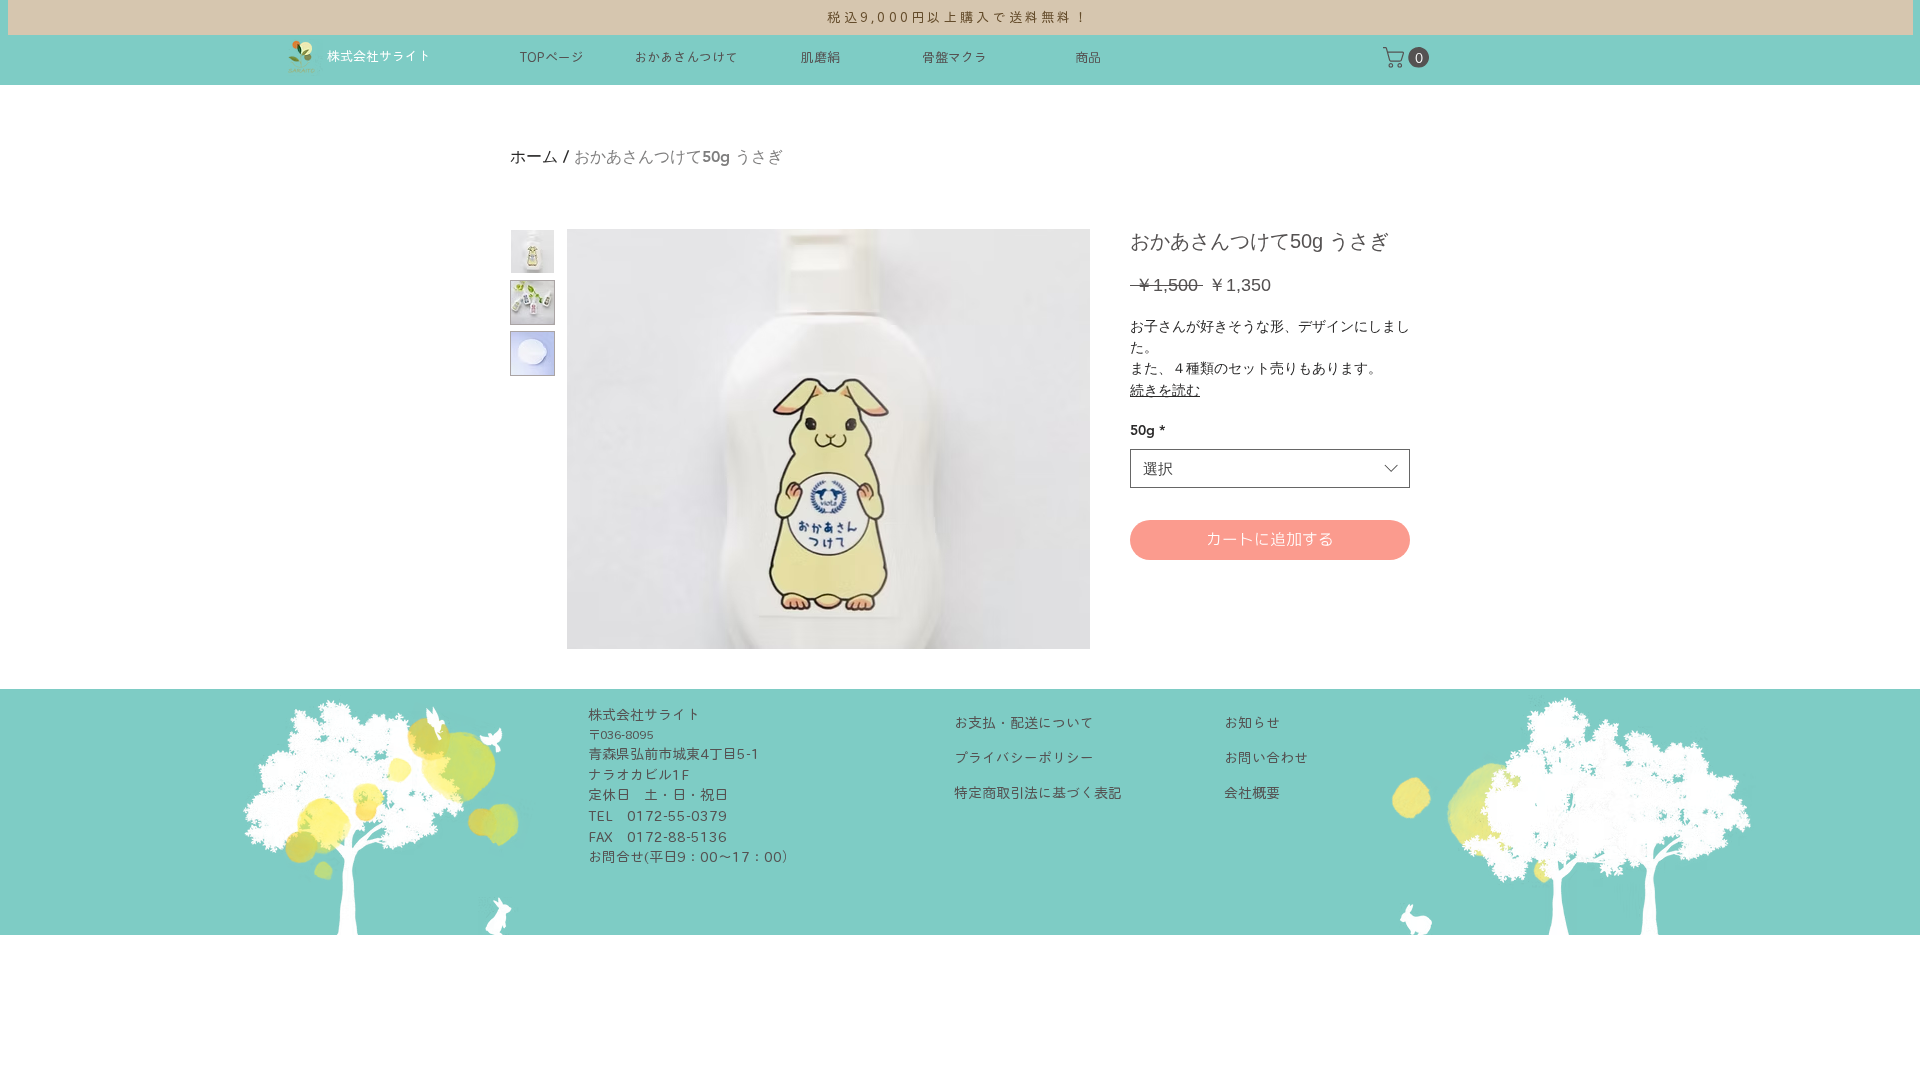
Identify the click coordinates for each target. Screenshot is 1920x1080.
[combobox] (1270, 468)
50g (1147, 430)
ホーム (534, 156)
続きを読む (1165, 390)
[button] (1408, 57)
